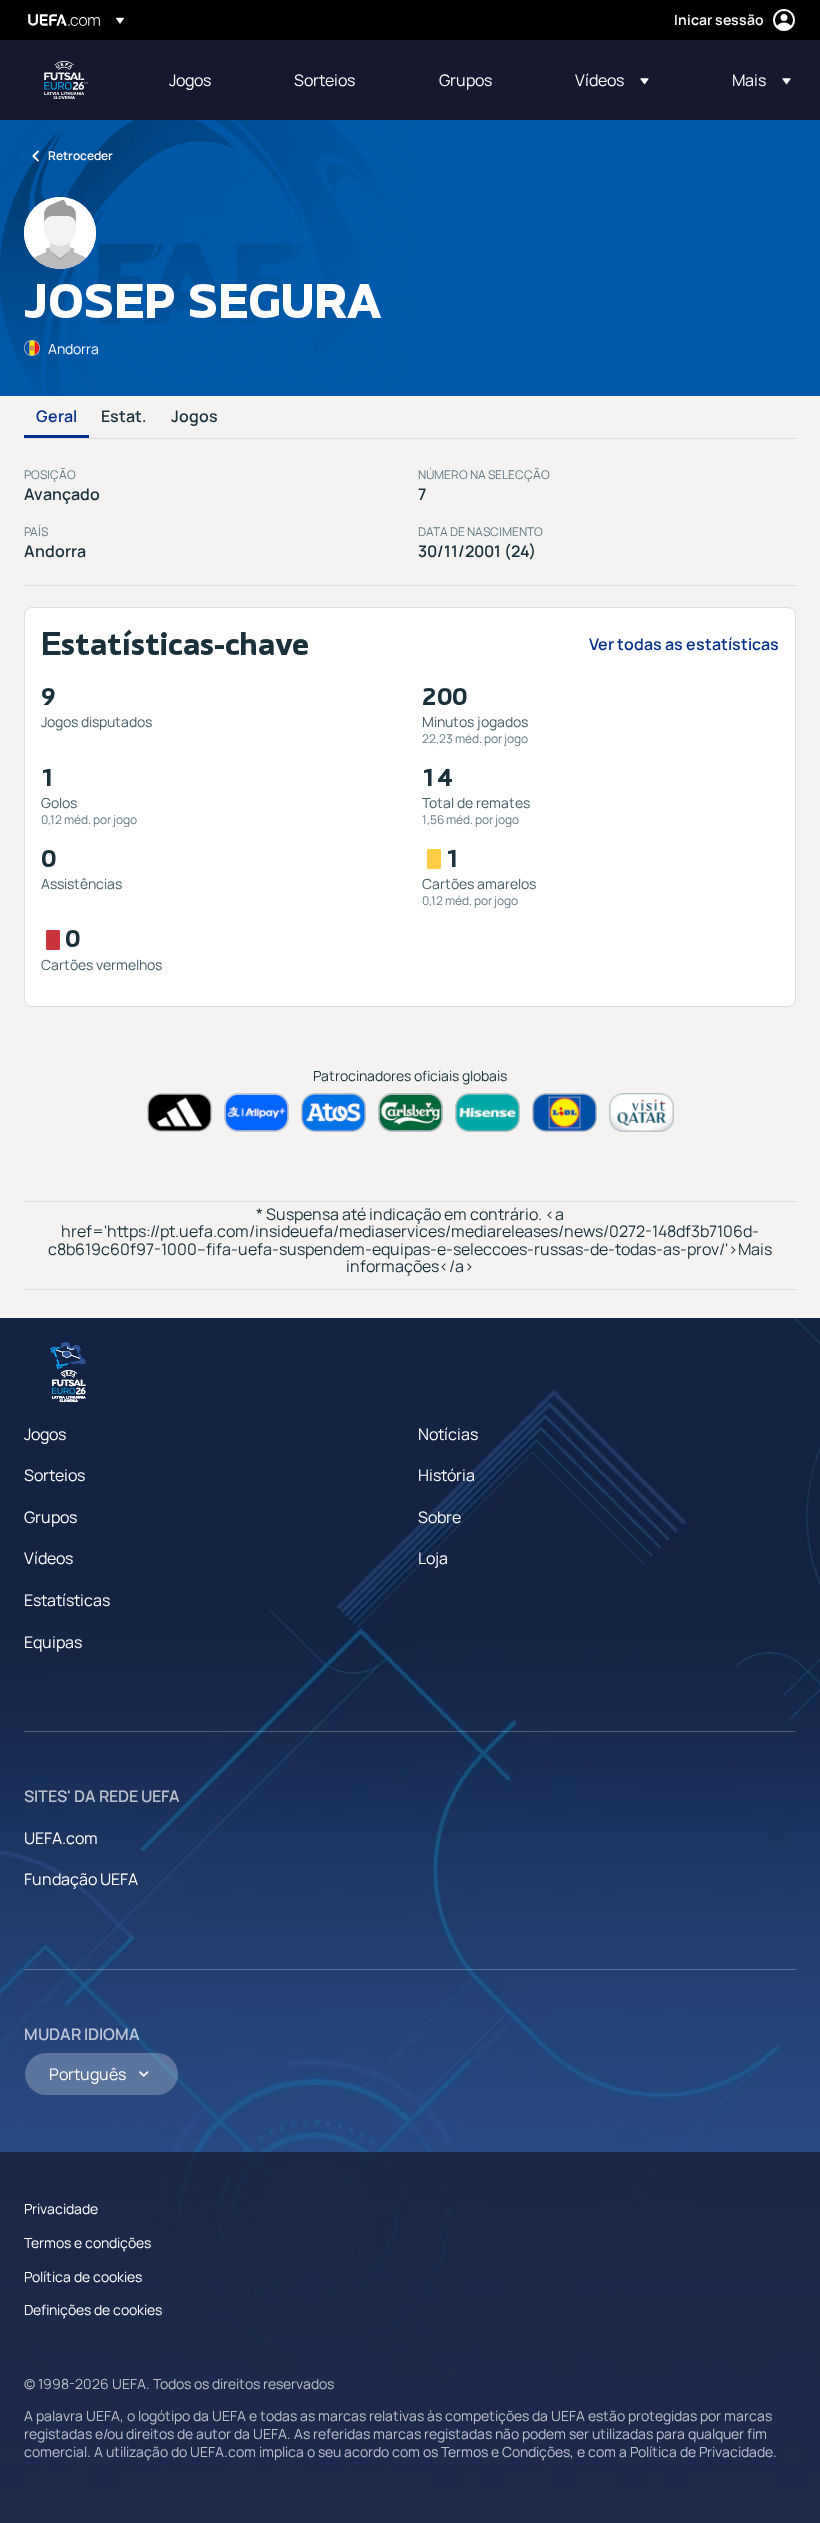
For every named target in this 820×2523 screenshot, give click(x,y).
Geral (56, 417)
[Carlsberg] (410, 1112)
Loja (433, 1558)
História (446, 1475)
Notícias (448, 1434)
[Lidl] (564, 1112)
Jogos (194, 417)
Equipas (53, 1642)
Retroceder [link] (80, 155)
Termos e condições (87, 2242)
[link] (190, 80)
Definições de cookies (93, 2309)
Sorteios (54, 1475)
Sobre (439, 1517)
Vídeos (48, 1558)
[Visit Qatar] (641, 1112)
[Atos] (333, 1112)
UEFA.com (61, 1838)
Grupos (50, 1517)
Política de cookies (83, 2276)
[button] (612, 80)
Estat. (124, 417)
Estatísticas (67, 1600)
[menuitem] (206, 80)
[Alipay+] (256, 1112)
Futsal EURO (66, 80)
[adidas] (179, 1112)
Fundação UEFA (81, 1879)
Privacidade (61, 2208)
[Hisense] (487, 1112)
